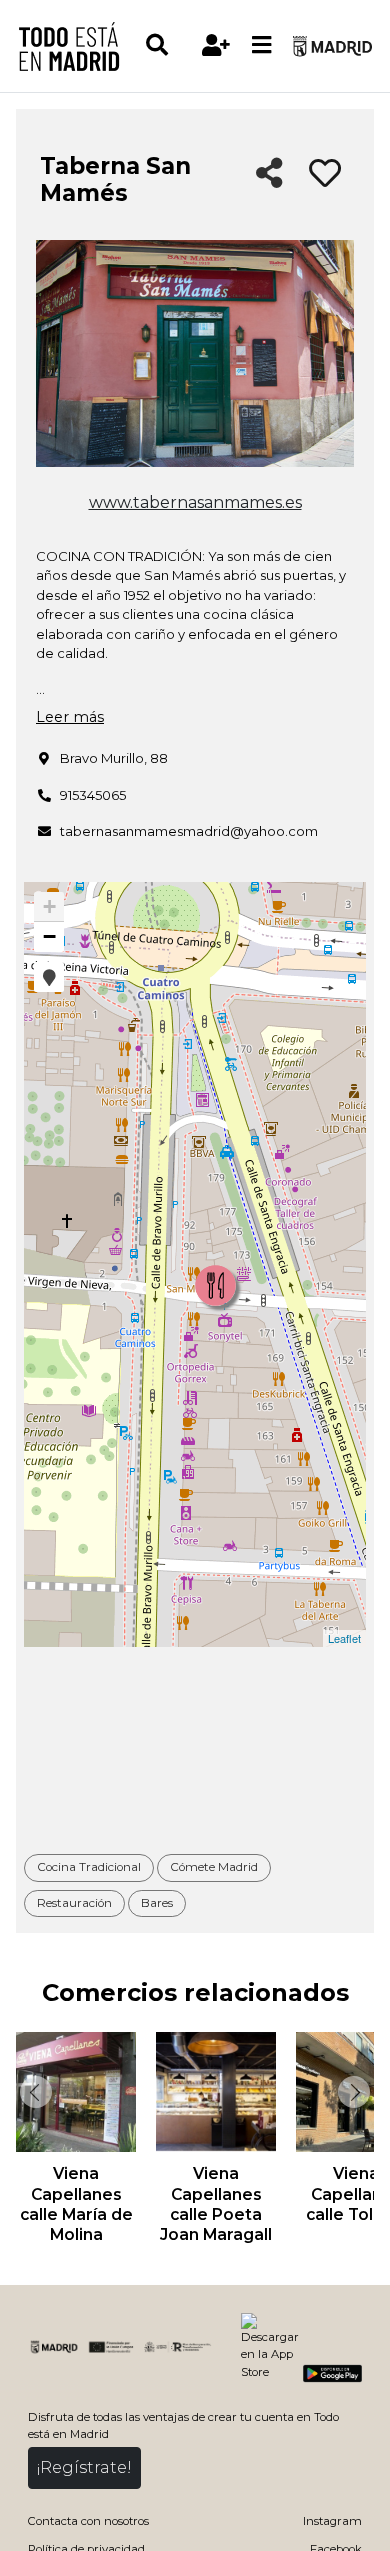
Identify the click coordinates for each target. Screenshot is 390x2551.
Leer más (70, 717)
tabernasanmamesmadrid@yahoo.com (189, 831)
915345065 (93, 795)
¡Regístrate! (84, 2467)
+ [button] (49, 906)
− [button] (49, 936)
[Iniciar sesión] (216, 45)
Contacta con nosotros (88, 2521)
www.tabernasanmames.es (195, 502)
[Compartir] (269, 174)
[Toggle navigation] (262, 46)
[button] (49, 977)
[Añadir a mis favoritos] (325, 174)
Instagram (332, 2521)
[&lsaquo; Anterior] (34, 2092)
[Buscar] (168, 45)
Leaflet (344, 1638)
